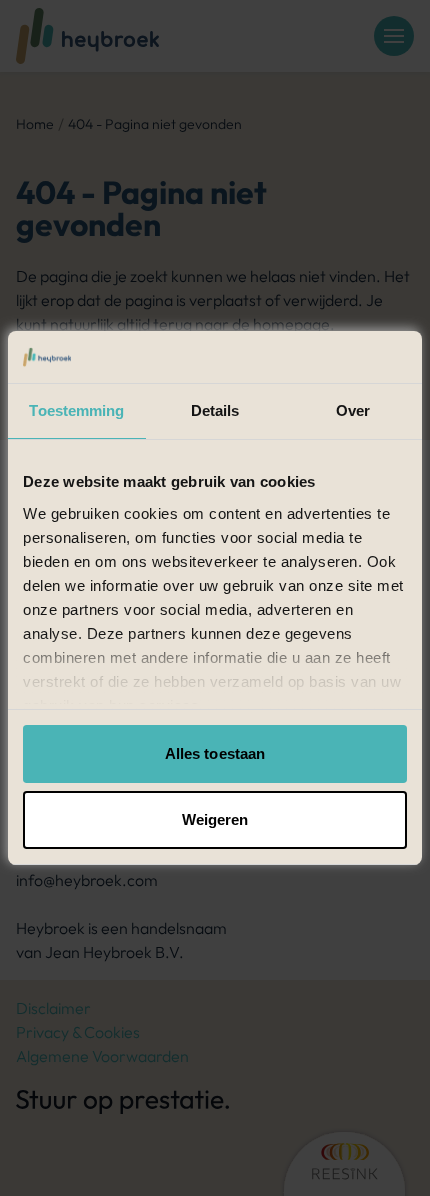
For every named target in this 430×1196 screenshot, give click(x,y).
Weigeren (215, 819)
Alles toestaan (215, 753)
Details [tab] (215, 410)
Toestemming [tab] (76, 410)
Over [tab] (353, 410)
